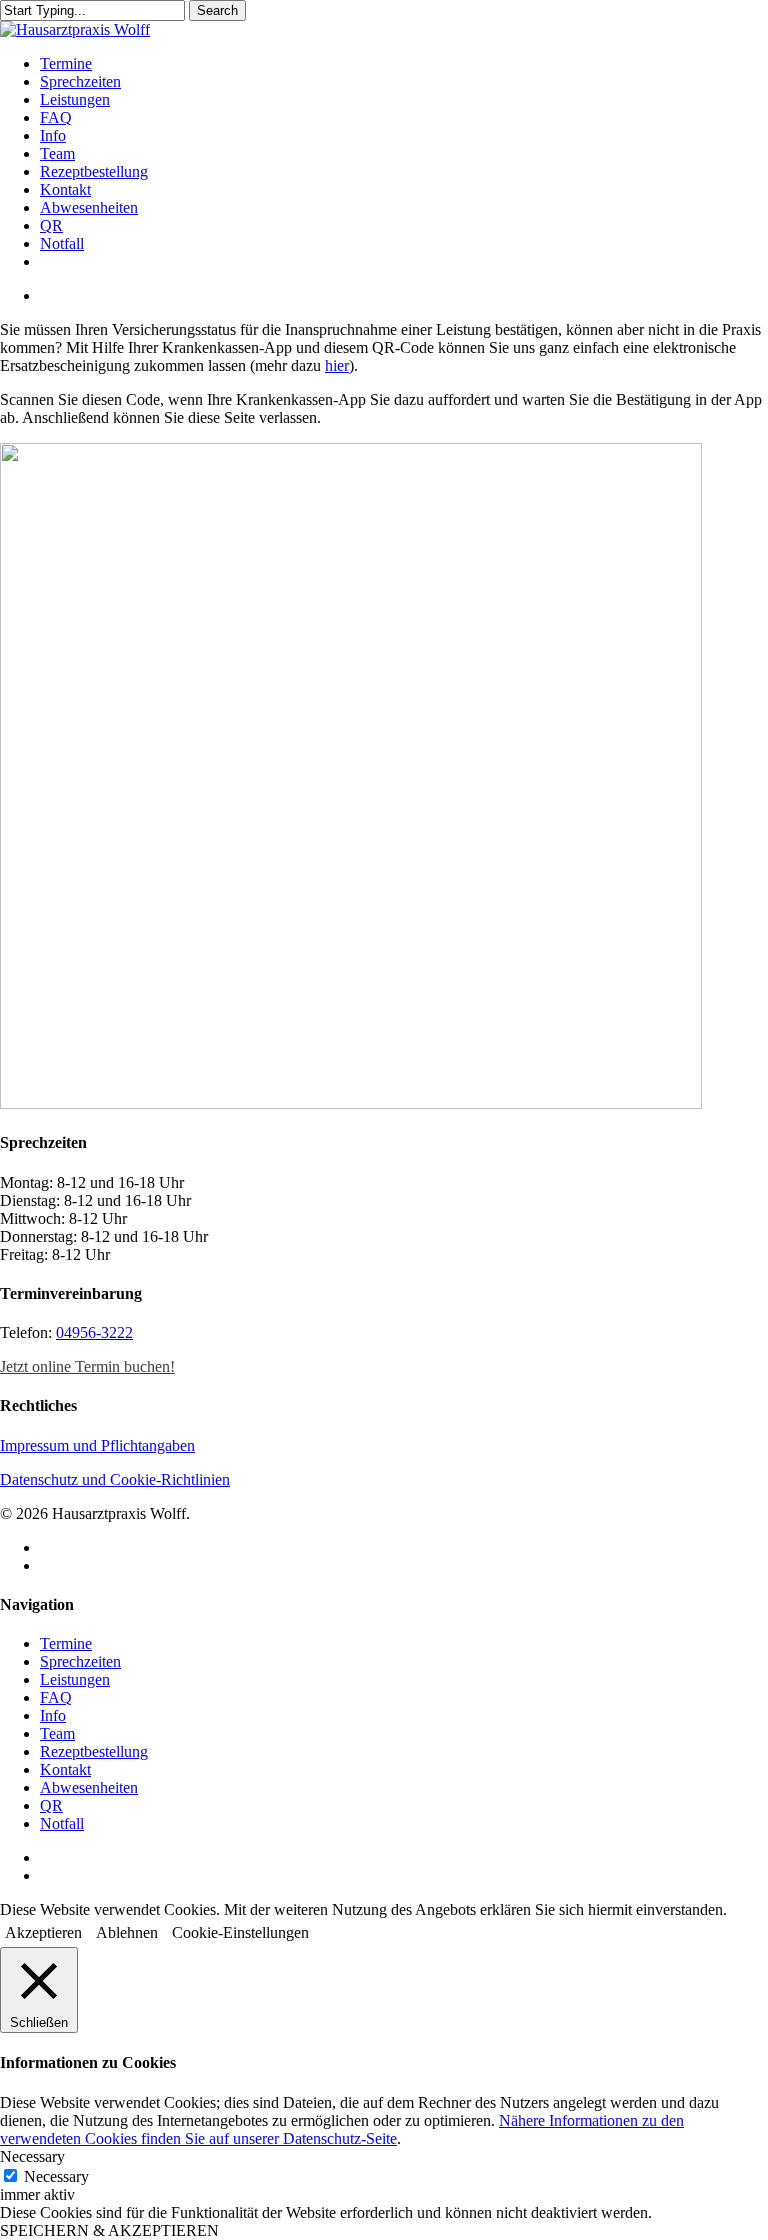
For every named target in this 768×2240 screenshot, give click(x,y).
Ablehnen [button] (127, 1932)
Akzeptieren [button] (43, 1932)
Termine (66, 1643)
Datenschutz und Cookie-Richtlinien (115, 1479)
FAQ (56, 1697)
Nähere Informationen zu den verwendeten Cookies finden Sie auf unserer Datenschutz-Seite (342, 2129)
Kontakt (65, 1769)
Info (53, 1715)
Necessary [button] (32, 2156)
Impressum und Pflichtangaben (97, 1445)
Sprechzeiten (80, 1661)
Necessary (56, 2176)
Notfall (62, 1823)
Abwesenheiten (89, 1787)
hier (337, 365)
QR (51, 1805)
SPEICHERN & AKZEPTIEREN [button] (109, 2230)
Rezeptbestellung (94, 1751)
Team (57, 1733)
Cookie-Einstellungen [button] (240, 1932)
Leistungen (75, 1679)
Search (217, 10)
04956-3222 (94, 1332)
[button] (87, 1366)
